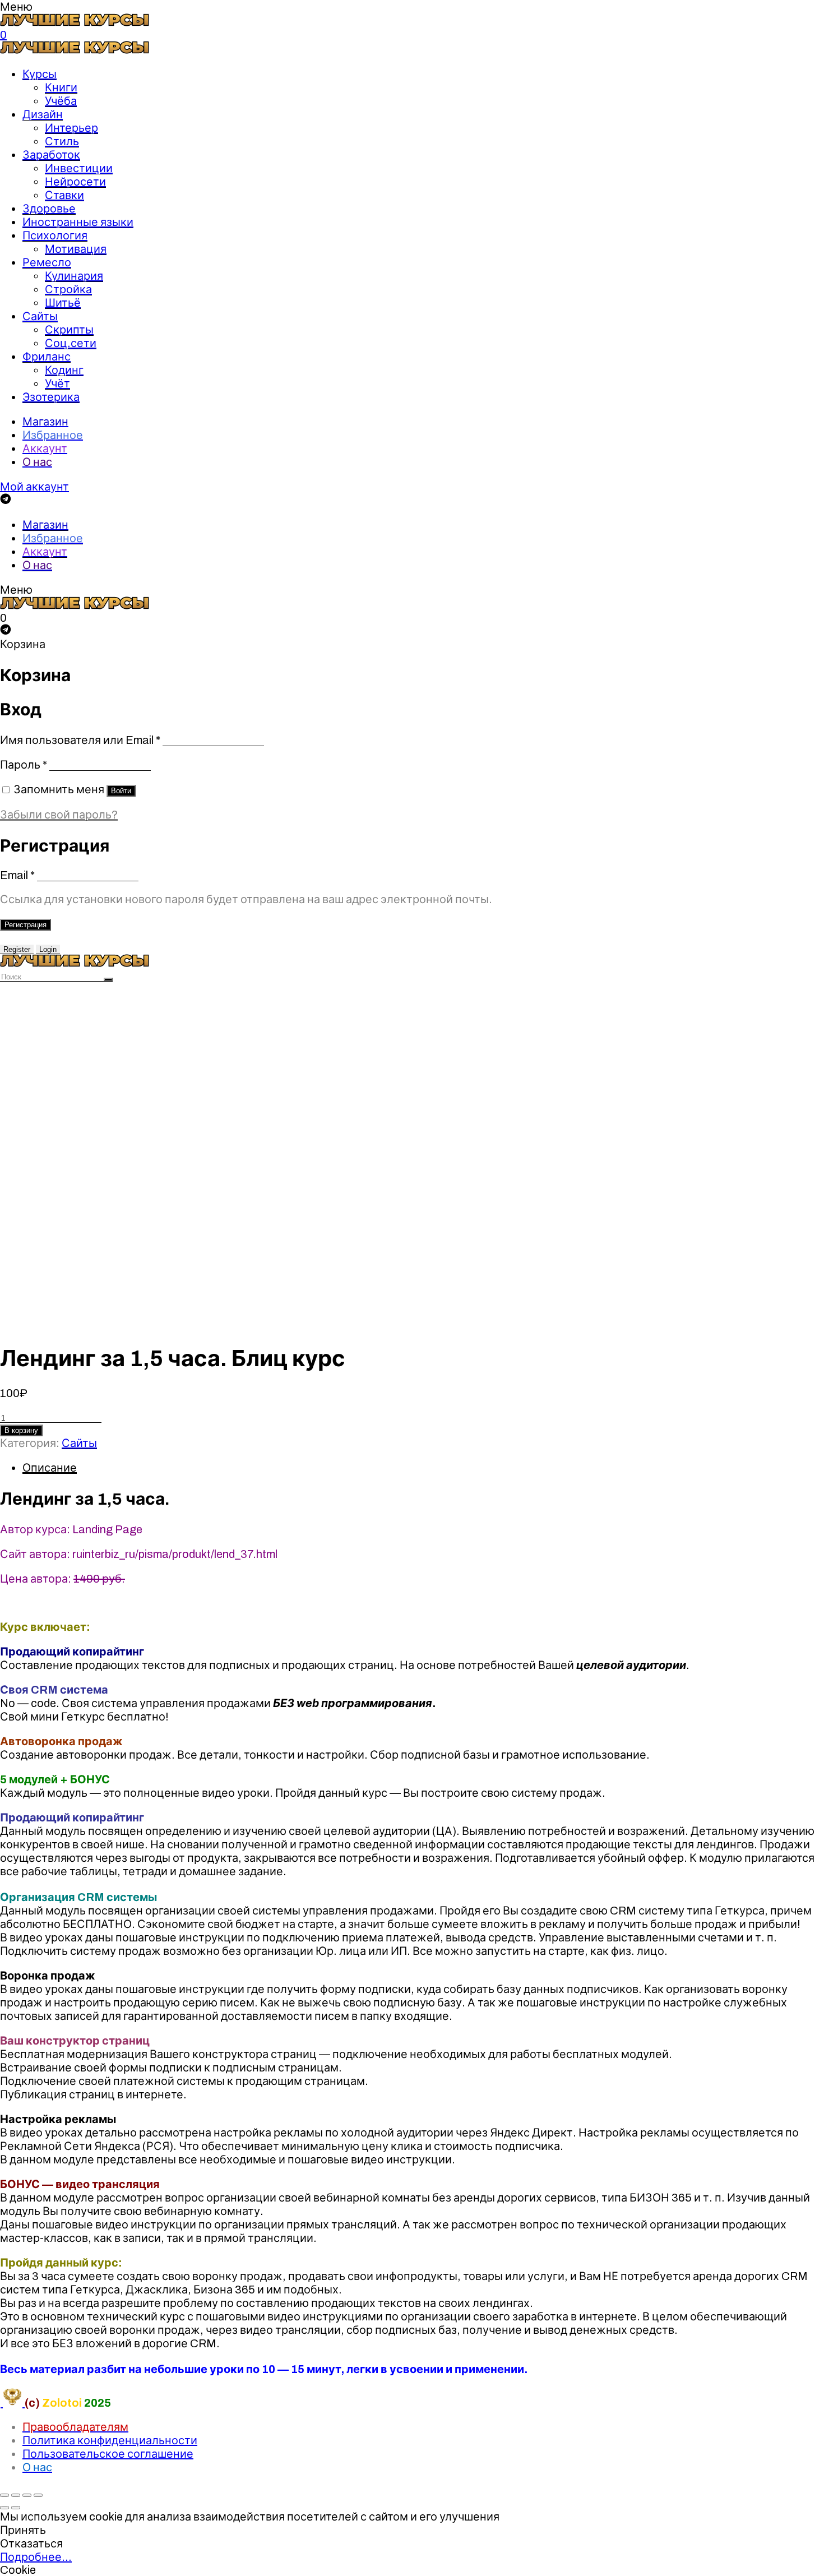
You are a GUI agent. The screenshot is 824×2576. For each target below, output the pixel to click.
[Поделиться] (16, 2495)
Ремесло (47, 262)
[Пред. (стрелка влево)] (4, 2508)
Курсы (40, 74)
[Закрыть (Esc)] (4, 2495)
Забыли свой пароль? (59, 815)
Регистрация (26, 925)
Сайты (40, 316)
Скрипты (69, 330)
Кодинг (64, 370)
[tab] (423, 1468)
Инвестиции (79, 168)
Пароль (24, 765)
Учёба (61, 101)
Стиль (62, 141)
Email (17, 875)
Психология (55, 235)
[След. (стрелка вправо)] (16, 2508)
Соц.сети (71, 343)
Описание (50, 1468)
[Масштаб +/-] (38, 2495)
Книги (61, 87)
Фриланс (47, 357)
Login (48, 949)
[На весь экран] (27, 2495)
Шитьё (63, 303)
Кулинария (74, 276)
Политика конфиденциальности (110, 2440)
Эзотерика (51, 397)
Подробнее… (36, 2557)
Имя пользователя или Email (80, 740)
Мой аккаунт (34, 487)
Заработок (51, 155)
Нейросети (75, 182)
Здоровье (49, 209)
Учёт (57, 383)
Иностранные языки (78, 222)
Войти (121, 791)
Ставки (64, 195)
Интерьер (71, 128)
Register (17, 949)
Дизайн (43, 114)
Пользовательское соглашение (108, 2454)
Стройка (68, 289)
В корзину (21, 1430)
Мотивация (76, 249)
